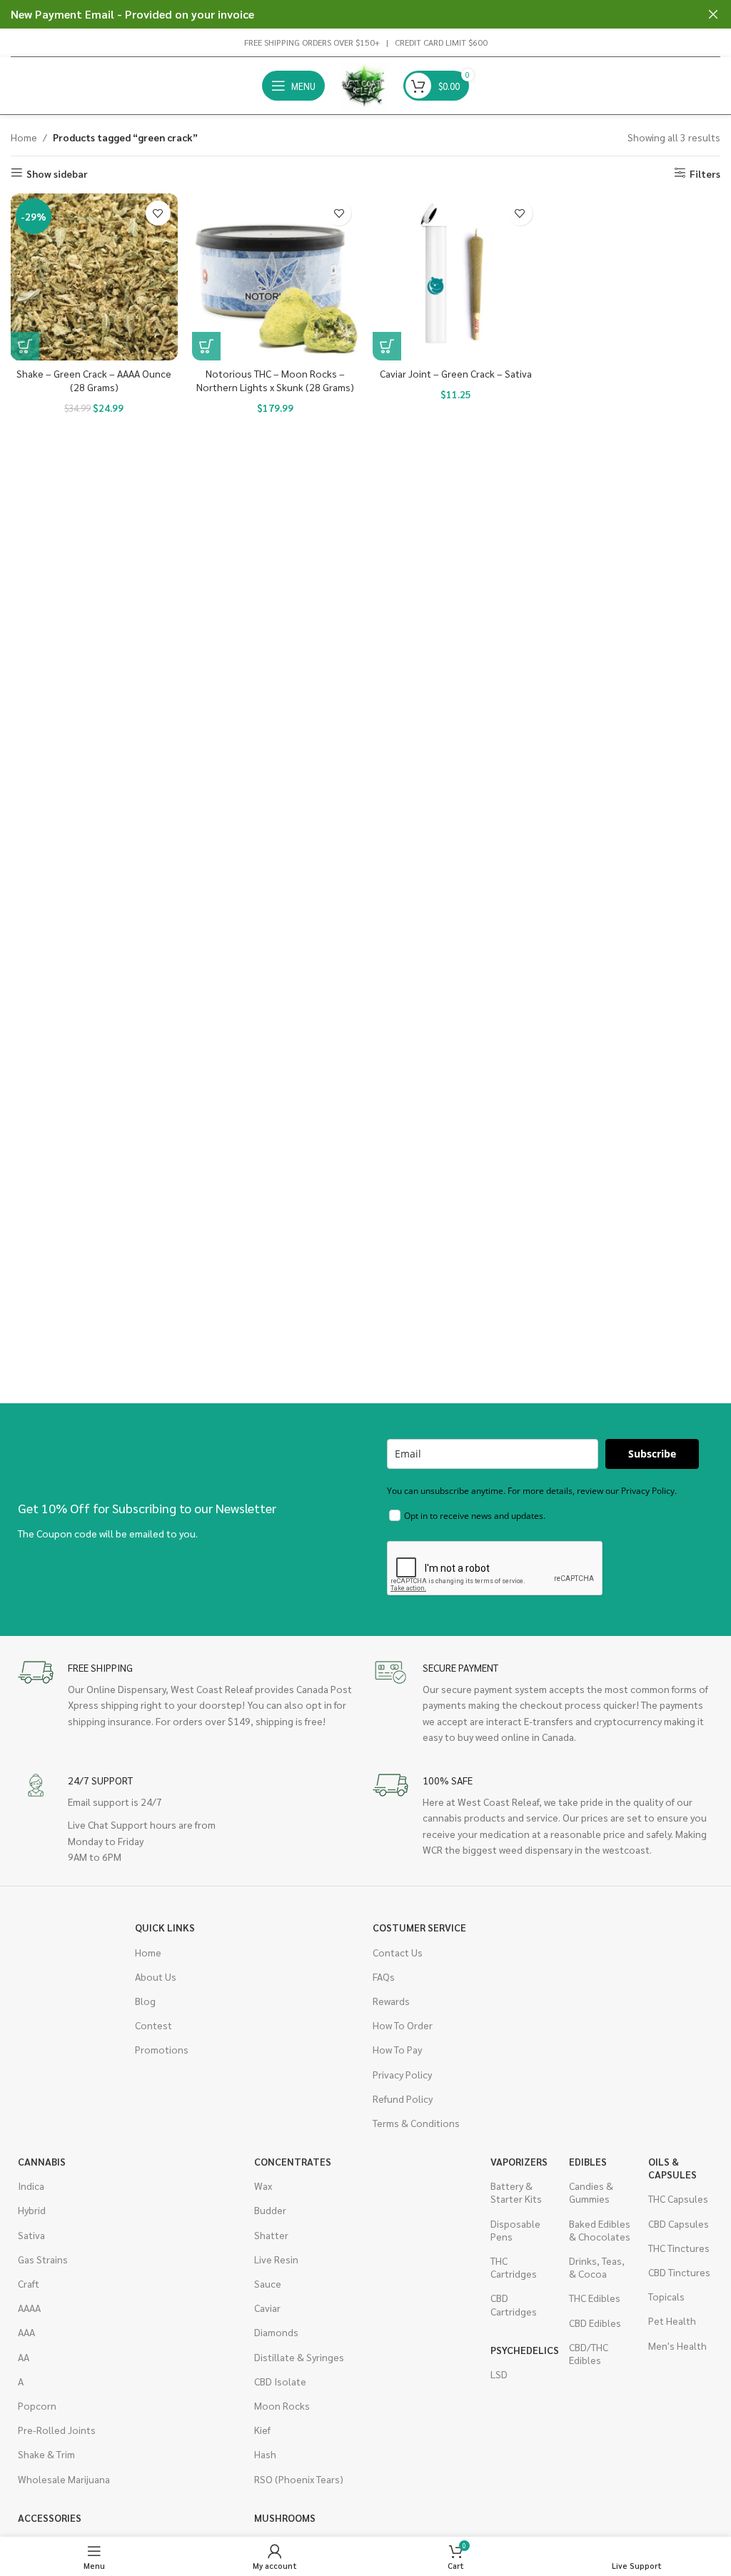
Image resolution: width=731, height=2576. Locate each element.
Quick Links (165, 1927)
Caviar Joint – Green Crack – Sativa (456, 373)
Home (24, 137)
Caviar (267, 2308)
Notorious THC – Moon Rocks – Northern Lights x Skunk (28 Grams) (275, 380)
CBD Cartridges (514, 2304)
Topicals (666, 2296)
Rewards (391, 2001)
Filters (705, 173)
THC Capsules (678, 2198)
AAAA (29, 2308)
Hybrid (32, 2210)
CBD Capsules (679, 2223)
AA (24, 2357)
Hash (265, 2454)
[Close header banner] (713, 14)
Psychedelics (523, 2350)
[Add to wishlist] (158, 213)
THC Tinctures (679, 2248)
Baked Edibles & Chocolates (600, 2230)
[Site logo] (364, 84)
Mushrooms (285, 2517)
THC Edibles (595, 2298)
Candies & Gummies (591, 2192)
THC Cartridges (514, 2267)
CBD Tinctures (679, 2272)
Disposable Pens (515, 2230)
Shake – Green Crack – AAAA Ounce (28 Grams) (94, 380)
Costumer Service (419, 1927)
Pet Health (672, 2320)
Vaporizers (519, 2161)
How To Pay (397, 2049)
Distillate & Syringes (299, 2357)
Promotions (162, 2049)
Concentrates (293, 2161)
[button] (25, 346)
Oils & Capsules (672, 2168)
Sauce (268, 2283)
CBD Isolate (280, 2381)
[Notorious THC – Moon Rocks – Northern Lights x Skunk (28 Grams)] (276, 277)
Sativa (31, 2235)
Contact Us (398, 1952)
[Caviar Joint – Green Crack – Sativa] (456, 277)
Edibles (588, 2161)
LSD (499, 2374)
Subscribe (652, 1454)
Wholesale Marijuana (64, 2479)
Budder (270, 2210)
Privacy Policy (402, 2074)
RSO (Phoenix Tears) (299, 2479)
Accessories (50, 2517)
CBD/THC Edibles (589, 2353)
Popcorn (37, 2405)
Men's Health (677, 2345)
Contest (153, 2025)
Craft (29, 2283)
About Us (156, 1976)
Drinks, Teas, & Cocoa (597, 2267)
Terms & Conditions (416, 2123)
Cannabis (42, 2161)
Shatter (271, 2235)
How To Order (403, 2025)
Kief (262, 2430)
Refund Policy (403, 2098)
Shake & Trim (46, 2454)
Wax (263, 2186)
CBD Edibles (595, 2323)
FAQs (384, 1976)
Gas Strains (43, 2259)
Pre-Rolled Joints (57, 2430)
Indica (31, 2186)
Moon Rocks (282, 2405)
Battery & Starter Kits (516, 2192)
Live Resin (276, 2259)
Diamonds (276, 2332)
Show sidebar (57, 173)
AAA (26, 2332)
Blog (145, 2001)
